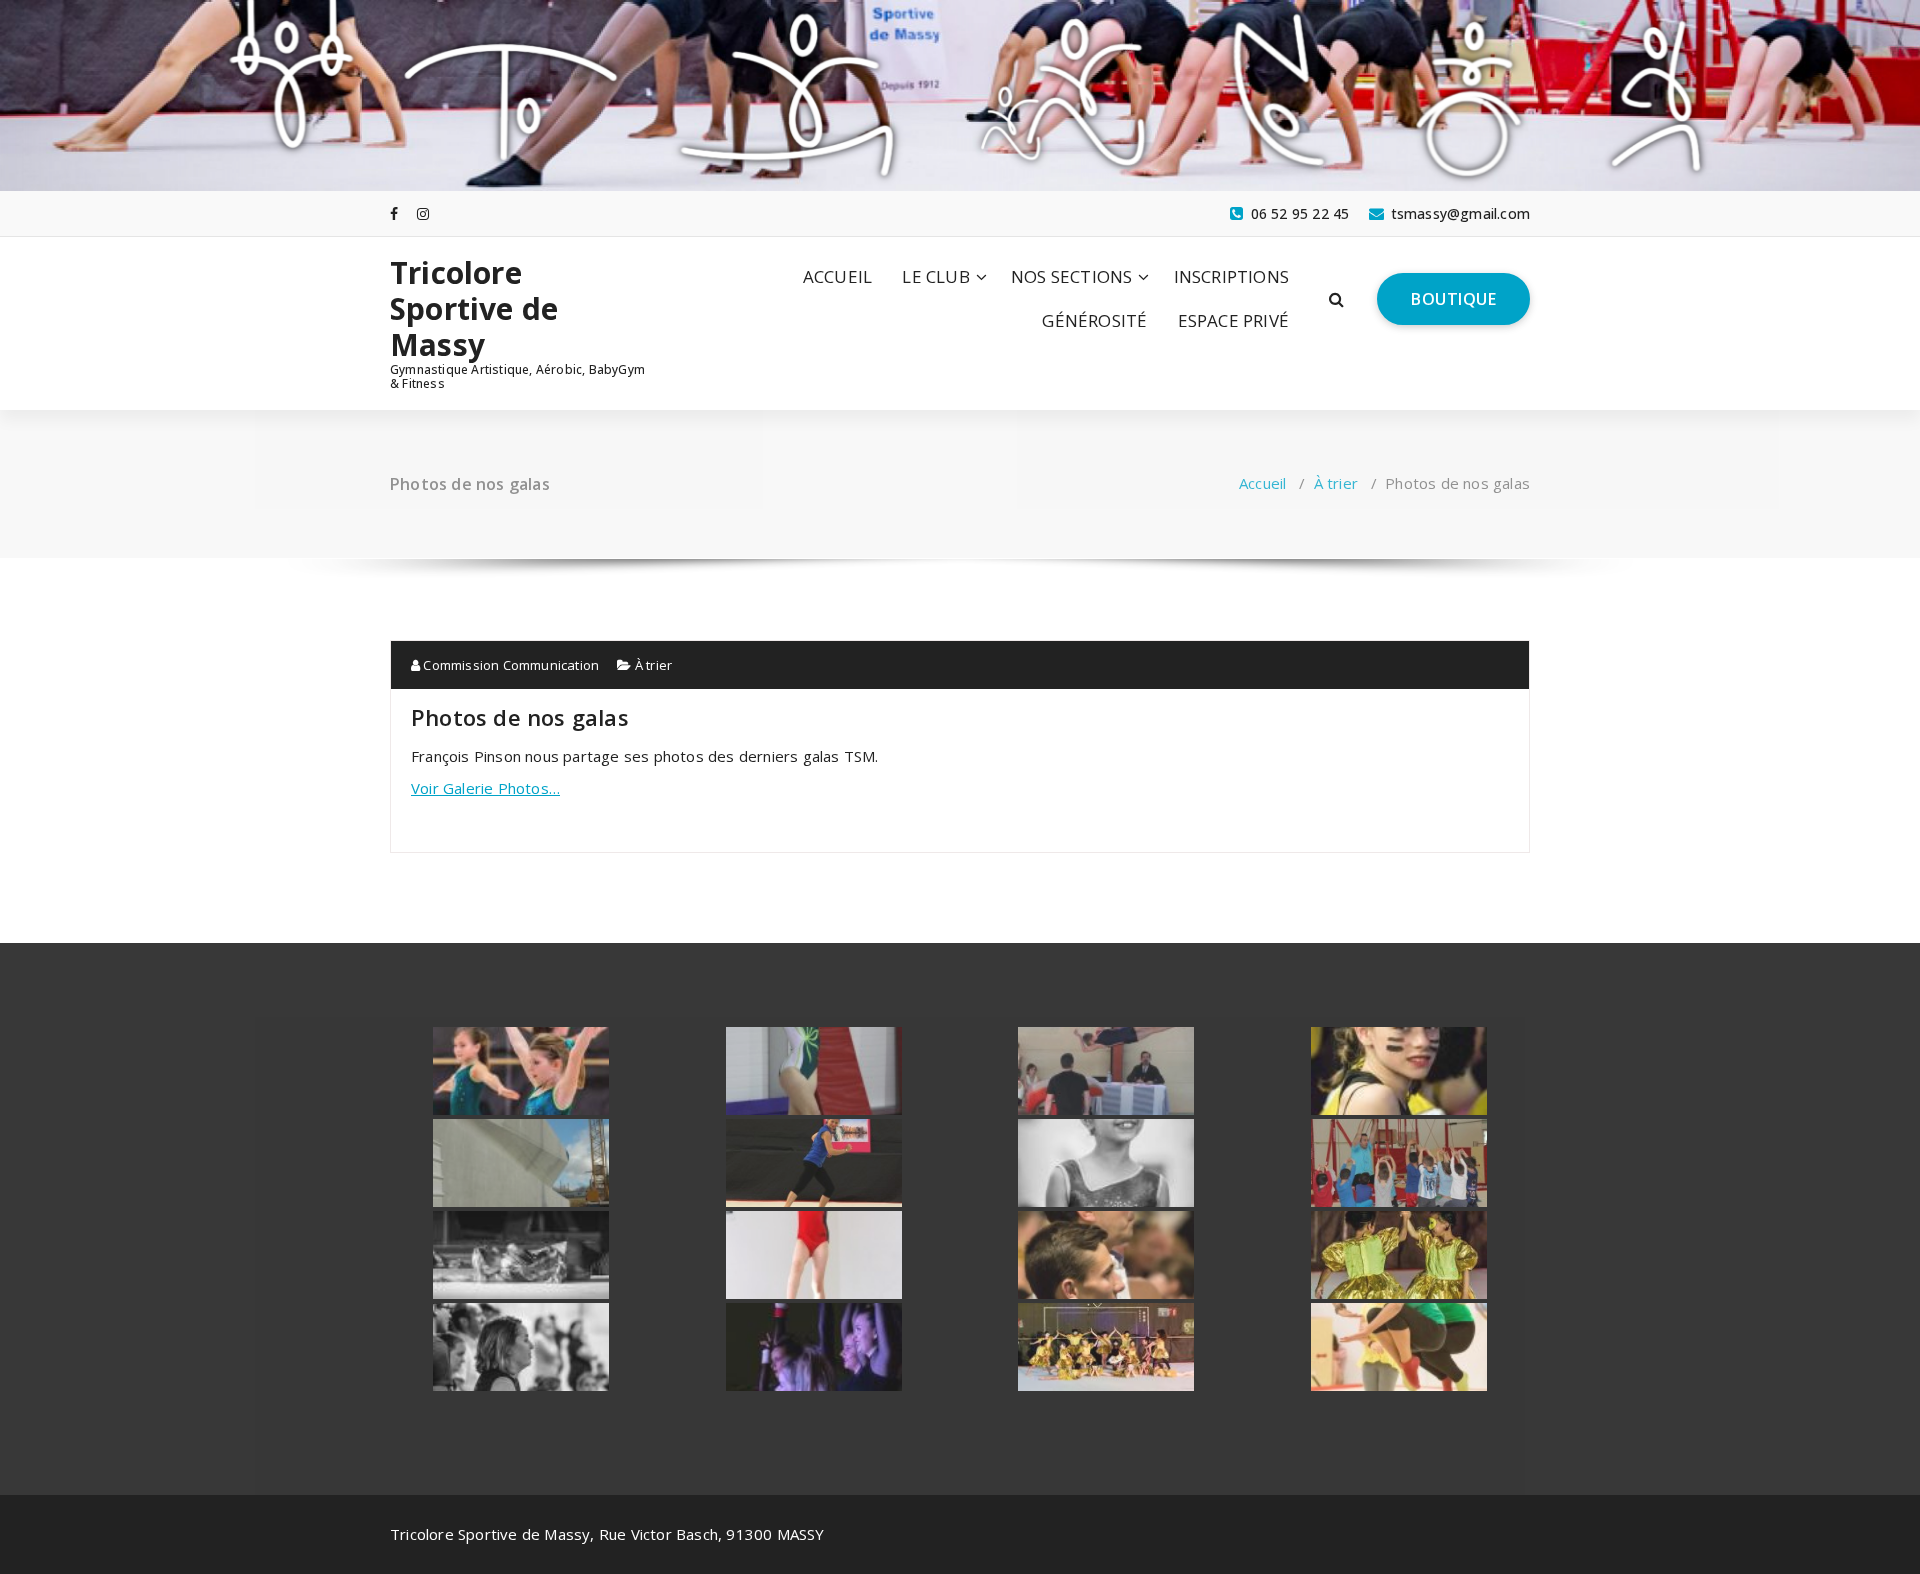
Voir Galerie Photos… (485, 788)
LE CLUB (935, 276)
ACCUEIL (837, 276)
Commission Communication (509, 665)
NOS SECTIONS (1071, 276)
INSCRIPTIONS (1231, 276)
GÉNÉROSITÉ (1094, 320)
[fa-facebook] (394, 213)
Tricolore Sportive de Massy (474, 309)
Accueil (1262, 483)
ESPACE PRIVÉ (1233, 320)
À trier (1336, 483)
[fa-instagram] (423, 213)
